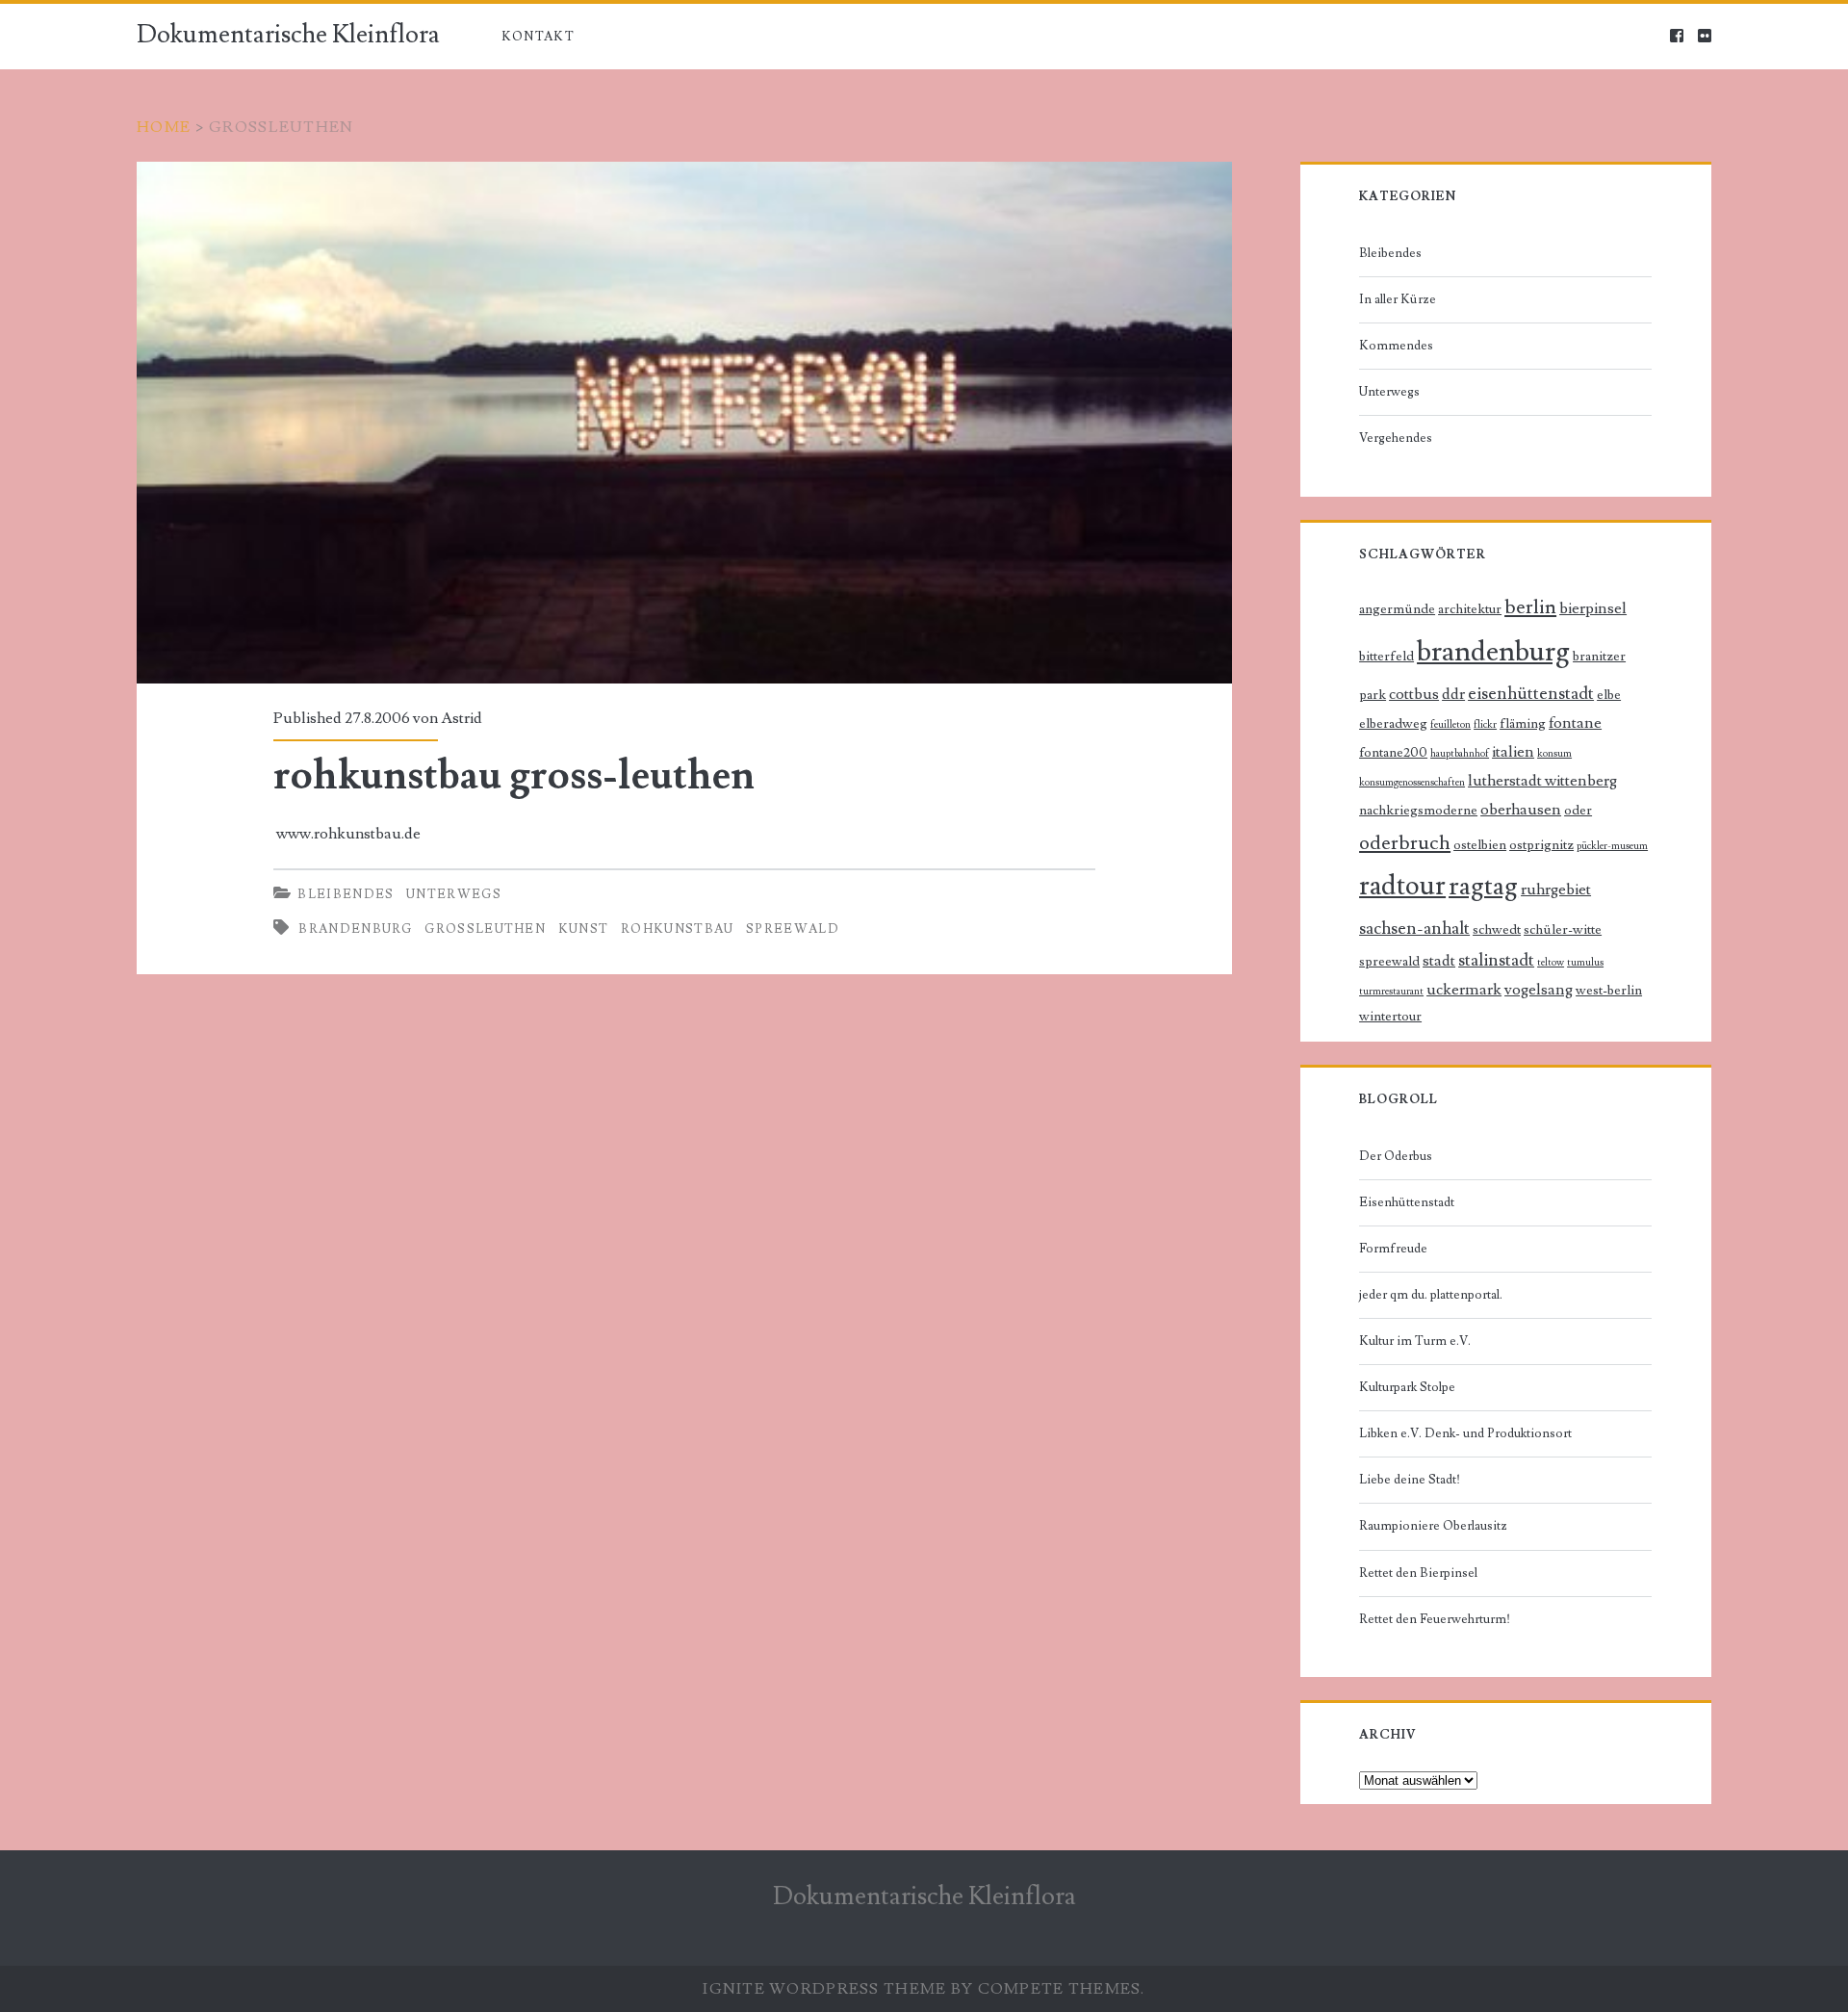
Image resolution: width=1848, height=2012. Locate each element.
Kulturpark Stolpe (1407, 1387)
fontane (1575, 723)
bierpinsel (1593, 609)
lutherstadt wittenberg (1542, 781)
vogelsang (1539, 990)
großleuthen (485, 929)
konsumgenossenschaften (1412, 783)
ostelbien (1480, 845)
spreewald (793, 929)
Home (164, 127)
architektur (1470, 609)
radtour (1402, 886)
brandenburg (355, 929)
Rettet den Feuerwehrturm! (1435, 1619)
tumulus (1585, 963)
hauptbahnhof (1460, 754)
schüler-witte (1563, 930)
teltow (1551, 963)
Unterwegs (454, 894)
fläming (1523, 724)
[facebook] (1677, 37)
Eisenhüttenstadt (1407, 1202)
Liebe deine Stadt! (1410, 1480)
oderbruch (1405, 843)
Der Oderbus (1396, 1156)
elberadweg (1393, 724)
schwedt (1497, 930)
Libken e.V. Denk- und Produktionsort (1465, 1433)
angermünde (1397, 609)
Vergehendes (1396, 438)
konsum (1554, 754)
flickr (1485, 725)
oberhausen (1521, 810)
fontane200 (1393, 753)
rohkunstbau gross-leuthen (684, 423)
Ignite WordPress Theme (824, 1989)
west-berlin (1609, 991)
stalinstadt (1496, 960)
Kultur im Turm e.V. (1415, 1341)
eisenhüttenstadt (1531, 694)
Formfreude (1393, 1249)
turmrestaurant (1391, 992)
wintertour (1390, 1017)
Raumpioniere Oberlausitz (1433, 1526)
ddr (1453, 695)
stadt (1439, 961)
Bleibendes (346, 894)
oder (1578, 811)
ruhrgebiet (1556, 890)
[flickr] (1705, 37)
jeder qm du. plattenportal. (1431, 1295)
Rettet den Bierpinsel (1418, 1573)
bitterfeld (1386, 657)
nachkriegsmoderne (1418, 811)
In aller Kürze (1398, 299)
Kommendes (1396, 346)
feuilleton (1450, 725)
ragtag (1483, 886)
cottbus (1414, 695)
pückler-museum (1612, 846)
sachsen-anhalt (1414, 929)
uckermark (1464, 990)
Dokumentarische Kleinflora (288, 35)
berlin (1530, 607)
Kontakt (538, 37)
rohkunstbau (677, 929)
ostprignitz (1541, 845)
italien (1513, 752)
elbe (1609, 695)
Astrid (462, 718)
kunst (584, 929)
